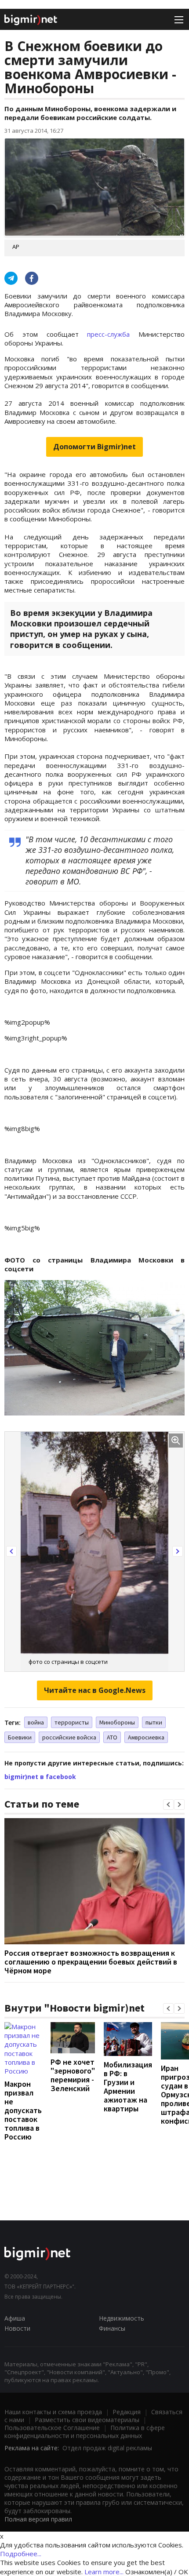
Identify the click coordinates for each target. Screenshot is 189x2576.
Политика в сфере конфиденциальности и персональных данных (85, 2432)
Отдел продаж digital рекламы (107, 2448)
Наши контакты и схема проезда (53, 2412)
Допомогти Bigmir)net (94, 447)
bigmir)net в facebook (40, 1777)
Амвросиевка (146, 1737)
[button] (11, 1551)
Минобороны (117, 1722)
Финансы (112, 2328)
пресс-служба (113, 334)
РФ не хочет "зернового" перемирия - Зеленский (73, 2075)
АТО (112, 1737)
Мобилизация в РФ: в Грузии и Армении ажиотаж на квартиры (128, 2087)
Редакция (127, 2412)
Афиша (15, 2318)
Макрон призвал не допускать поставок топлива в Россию (23, 2110)
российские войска (69, 1737)
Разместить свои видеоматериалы (87, 2420)
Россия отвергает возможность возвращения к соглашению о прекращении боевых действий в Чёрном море (91, 1962)
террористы (72, 1722)
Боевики (20, 1737)
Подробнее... (21, 2554)
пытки (154, 1722)
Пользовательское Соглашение (52, 2428)
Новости (17, 2328)
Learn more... (104, 2572)
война (36, 1722)
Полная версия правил (38, 2519)
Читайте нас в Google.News (95, 1690)
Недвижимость (122, 2318)
